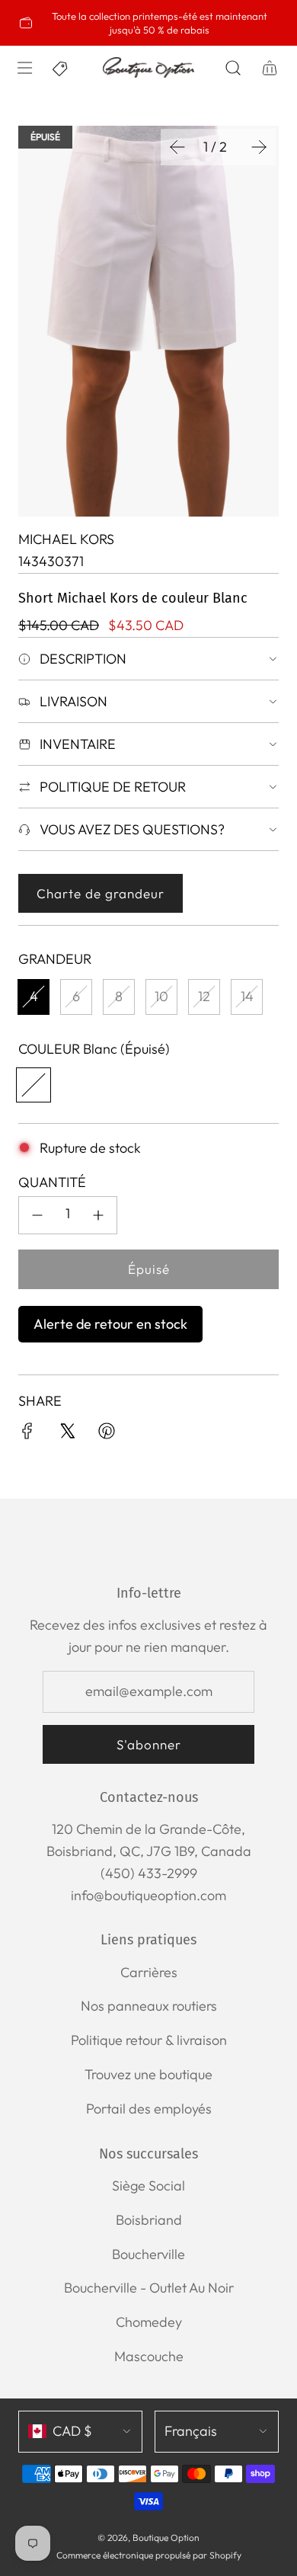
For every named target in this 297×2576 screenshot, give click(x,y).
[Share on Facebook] (27, 1434)
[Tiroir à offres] (61, 68)
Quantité (52, 1182)
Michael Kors (66, 539)
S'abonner (149, 1744)
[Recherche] (233, 68)
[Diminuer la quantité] (37, 1215)
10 (161, 996)
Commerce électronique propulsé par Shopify (149, 2555)
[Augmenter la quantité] (98, 1215)
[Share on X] (67, 1434)
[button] (177, 147)
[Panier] (270, 68)
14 (247, 996)
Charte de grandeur (101, 893)
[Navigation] (24, 68)
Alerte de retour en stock (110, 1324)
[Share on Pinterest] (107, 1434)
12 (204, 996)
